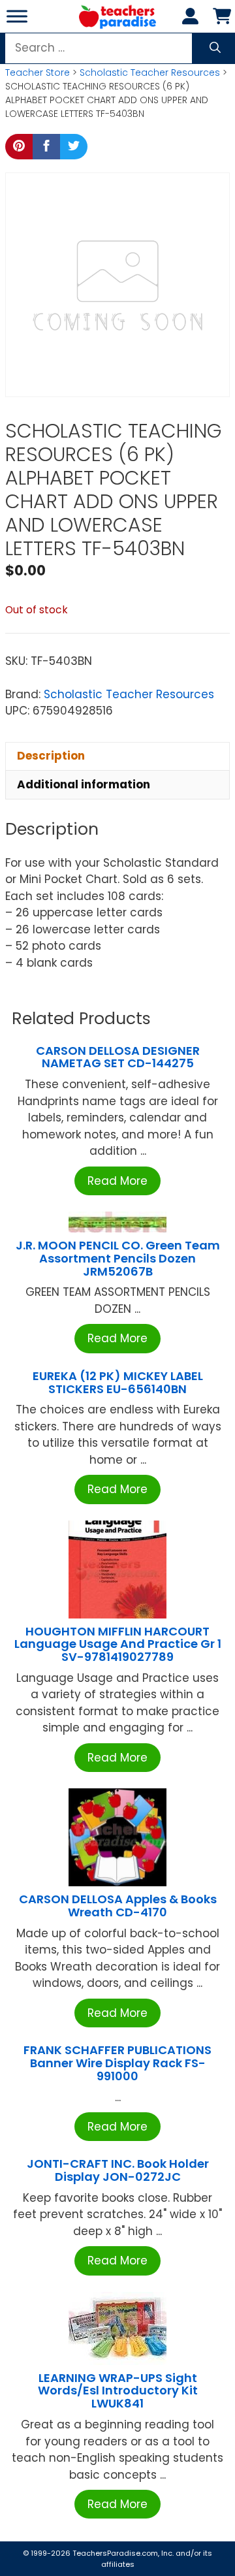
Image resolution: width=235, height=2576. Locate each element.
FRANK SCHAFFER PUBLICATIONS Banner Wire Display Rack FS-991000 (117, 2063)
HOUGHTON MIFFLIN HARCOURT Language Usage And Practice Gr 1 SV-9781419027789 (118, 1644)
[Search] (215, 48)
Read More (117, 1181)
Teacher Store (38, 72)
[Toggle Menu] (17, 16)
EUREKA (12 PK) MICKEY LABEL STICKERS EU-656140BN (118, 1382)
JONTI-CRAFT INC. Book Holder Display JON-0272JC (118, 2170)
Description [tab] (51, 756)
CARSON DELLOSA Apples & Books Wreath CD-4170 (118, 1906)
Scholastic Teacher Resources (150, 72)
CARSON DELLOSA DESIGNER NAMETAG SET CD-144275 (118, 1057)
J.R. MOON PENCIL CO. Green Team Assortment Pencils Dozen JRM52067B (118, 1258)
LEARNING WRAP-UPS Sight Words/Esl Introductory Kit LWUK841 (118, 2391)
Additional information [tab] (84, 784)
